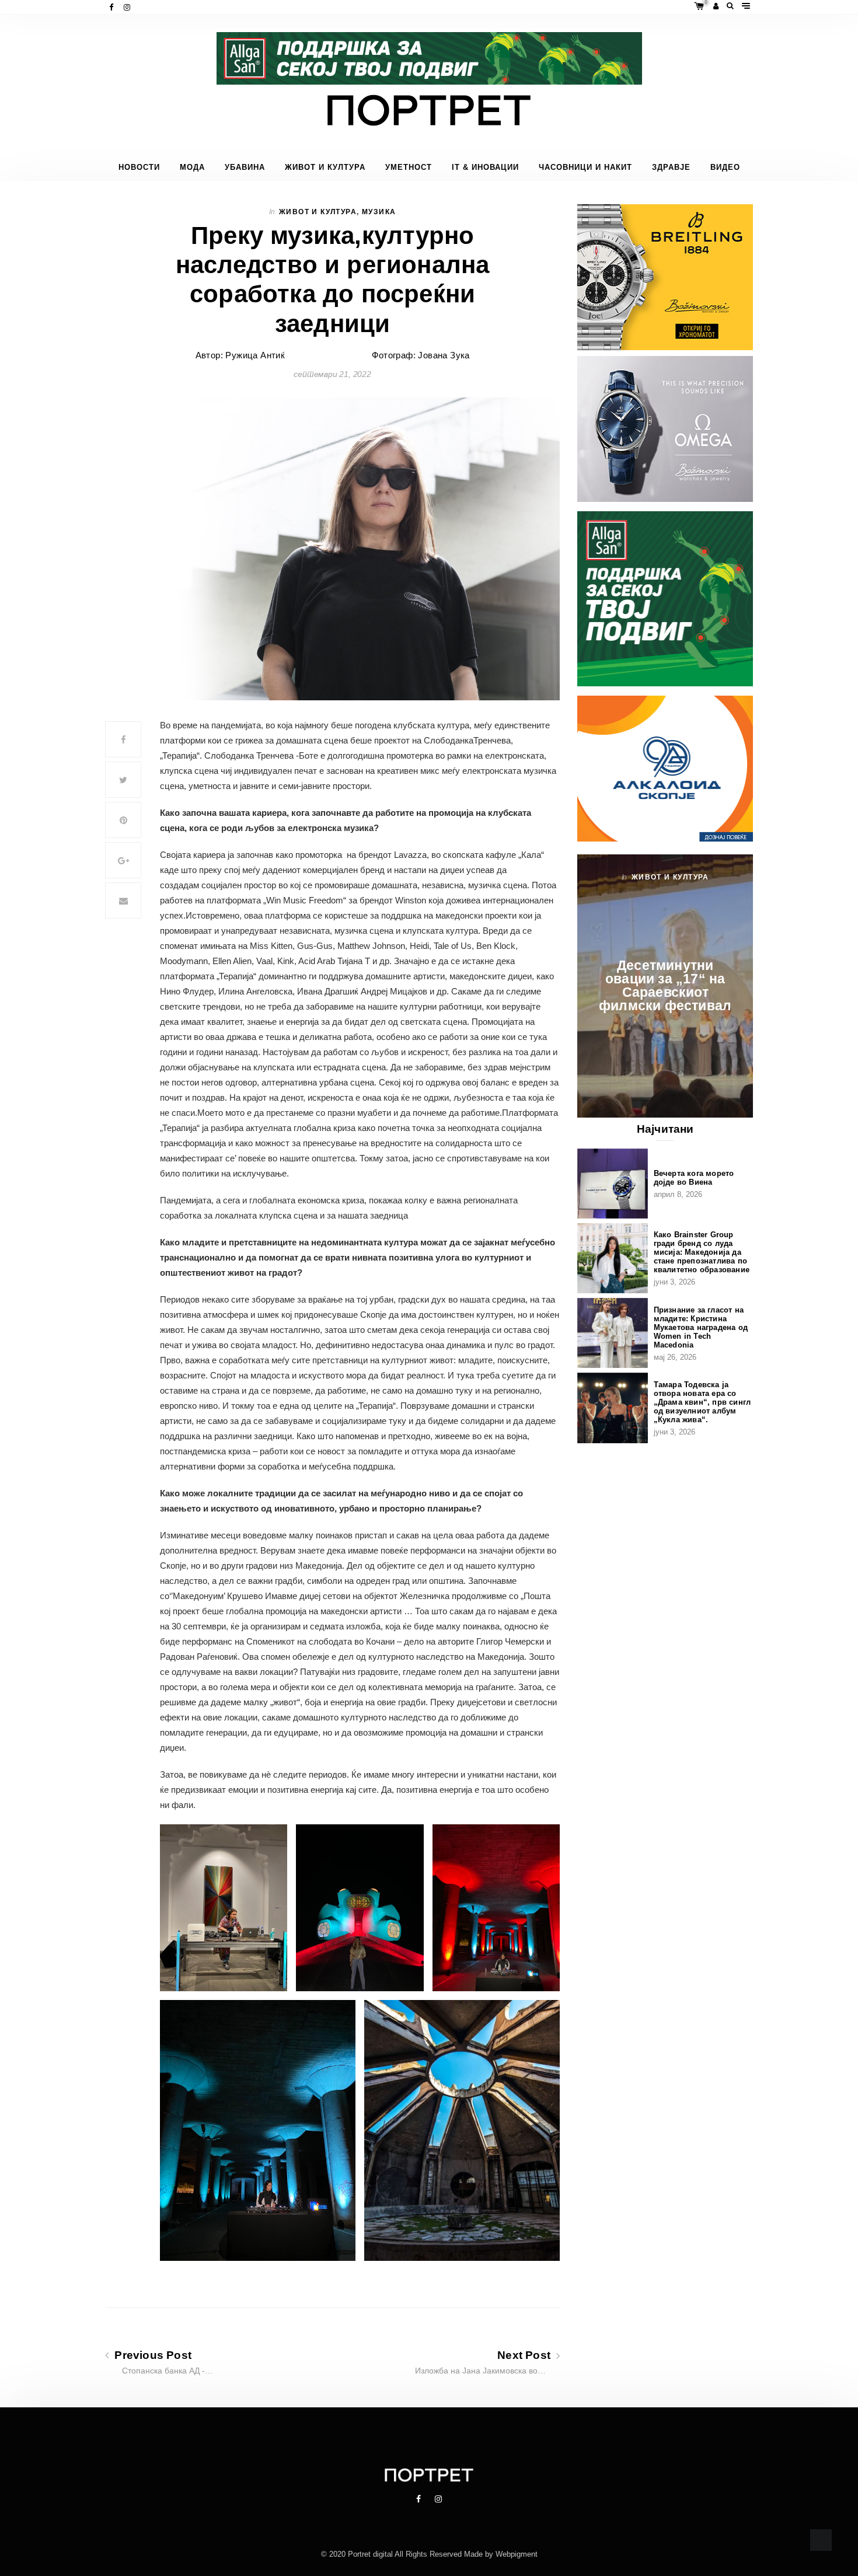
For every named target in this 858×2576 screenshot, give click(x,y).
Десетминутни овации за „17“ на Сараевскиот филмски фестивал (665, 985)
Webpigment (517, 2554)
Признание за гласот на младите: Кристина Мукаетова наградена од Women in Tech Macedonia (701, 1327)
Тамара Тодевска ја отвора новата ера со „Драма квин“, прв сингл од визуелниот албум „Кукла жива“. (702, 1402)
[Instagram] (128, 7)
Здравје (671, 167)
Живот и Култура (325, 167)
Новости (139, 167)
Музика (379, 212)
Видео (725, 167)
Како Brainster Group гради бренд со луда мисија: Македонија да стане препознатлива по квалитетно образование (702, 1252)
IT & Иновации (485, 167)
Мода (192, 167)
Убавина (245, 167)
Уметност (409, 167)
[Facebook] (112, 7)
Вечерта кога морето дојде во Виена (694, 1178)
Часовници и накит (585, 167)
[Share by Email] (123, 900)
